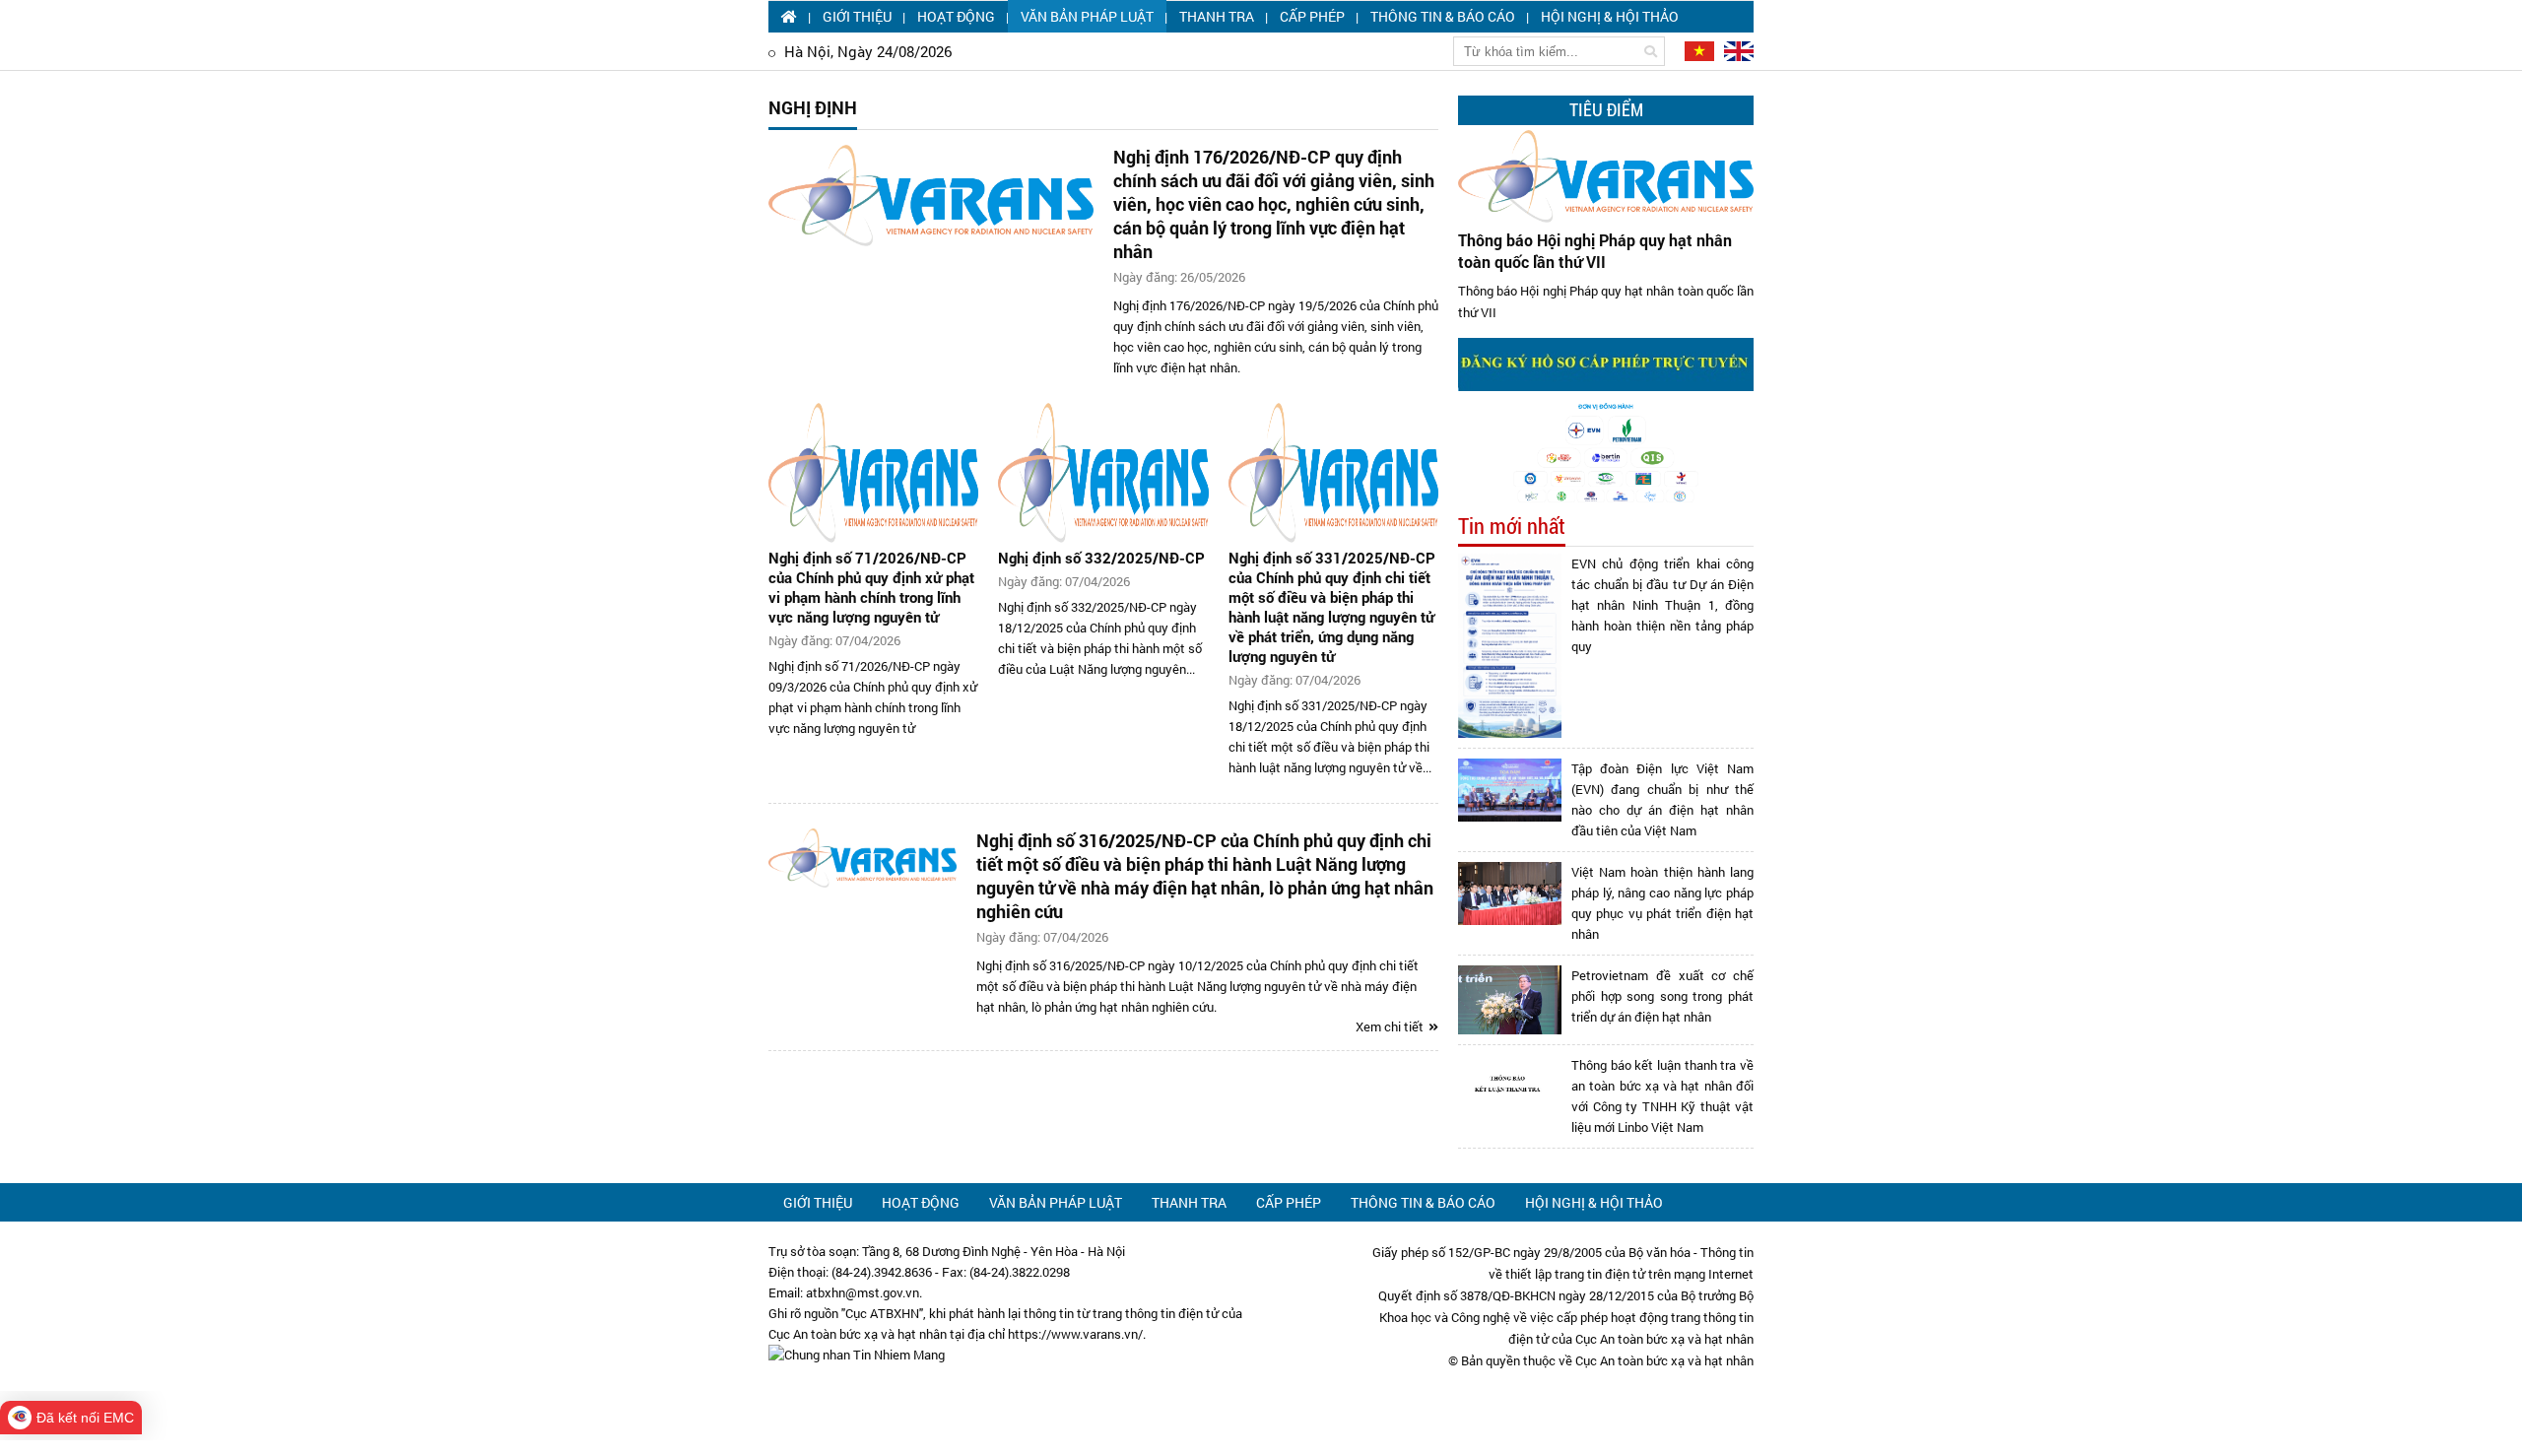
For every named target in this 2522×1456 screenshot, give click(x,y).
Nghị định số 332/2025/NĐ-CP (1101, 558)
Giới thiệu (857, 16)
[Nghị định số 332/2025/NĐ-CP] (1103, 473)
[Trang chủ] (789, 16)
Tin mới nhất (1512, 527)
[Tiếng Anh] (1735, 50)
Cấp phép (1312, 16)
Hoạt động (956, 16)
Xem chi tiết (1391, 1026)
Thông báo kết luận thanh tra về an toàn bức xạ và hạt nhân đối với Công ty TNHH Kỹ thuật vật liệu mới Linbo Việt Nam (1662, 1096)
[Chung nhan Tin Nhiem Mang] (857, 1355)
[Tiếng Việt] (1697, 50)
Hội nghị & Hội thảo (1610, 16)
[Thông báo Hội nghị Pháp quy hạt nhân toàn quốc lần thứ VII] (1606, 176)
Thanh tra (1217, 16)
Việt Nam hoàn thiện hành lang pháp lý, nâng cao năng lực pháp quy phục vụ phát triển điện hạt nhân (1662, 903)
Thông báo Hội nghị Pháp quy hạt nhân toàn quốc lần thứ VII (1595, 251)
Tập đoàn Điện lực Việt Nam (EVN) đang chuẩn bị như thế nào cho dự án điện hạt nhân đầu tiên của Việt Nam (1662, 799)
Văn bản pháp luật (1087, 16)
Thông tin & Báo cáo (1443, 16)
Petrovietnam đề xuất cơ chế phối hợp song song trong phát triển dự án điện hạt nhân (1662, 996)
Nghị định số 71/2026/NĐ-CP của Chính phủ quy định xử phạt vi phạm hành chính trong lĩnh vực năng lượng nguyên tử (871, 587)
